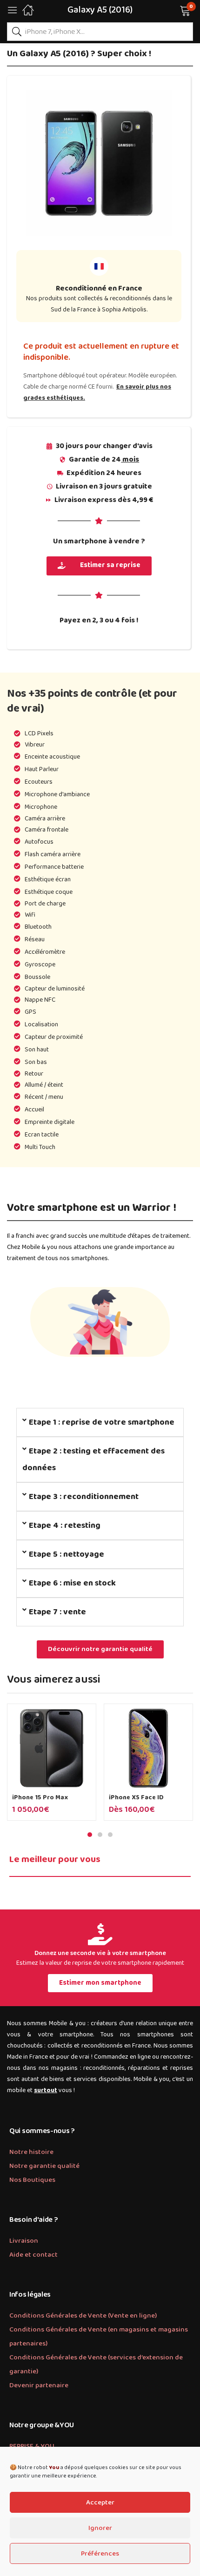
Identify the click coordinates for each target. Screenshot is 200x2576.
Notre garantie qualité (44, 2166)
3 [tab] (110, 1835)
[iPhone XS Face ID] (148, 1748)
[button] (173, 10)
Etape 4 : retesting (65, 1526)
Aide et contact (33, 2255)
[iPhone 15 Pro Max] (52, 1748)
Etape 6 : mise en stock (72, 1583)
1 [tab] (90, 1835)
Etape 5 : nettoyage (67, 1554)
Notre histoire (31, 2152)
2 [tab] (100, 1835)
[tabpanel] (52, 1766)
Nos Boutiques (32, 2180)
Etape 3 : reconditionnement (84, 1497)
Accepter (100, 2503)
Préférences (100, 2554)
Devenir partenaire (39, 2385)
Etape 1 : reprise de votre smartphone (102, 1422)
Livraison (24, 2241)
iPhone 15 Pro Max (40, 1797)
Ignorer (100, 2528)
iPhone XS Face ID (136, 1797)
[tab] (100, 1422)
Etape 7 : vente (57, 1612)
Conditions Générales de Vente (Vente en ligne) (83, 2316)
